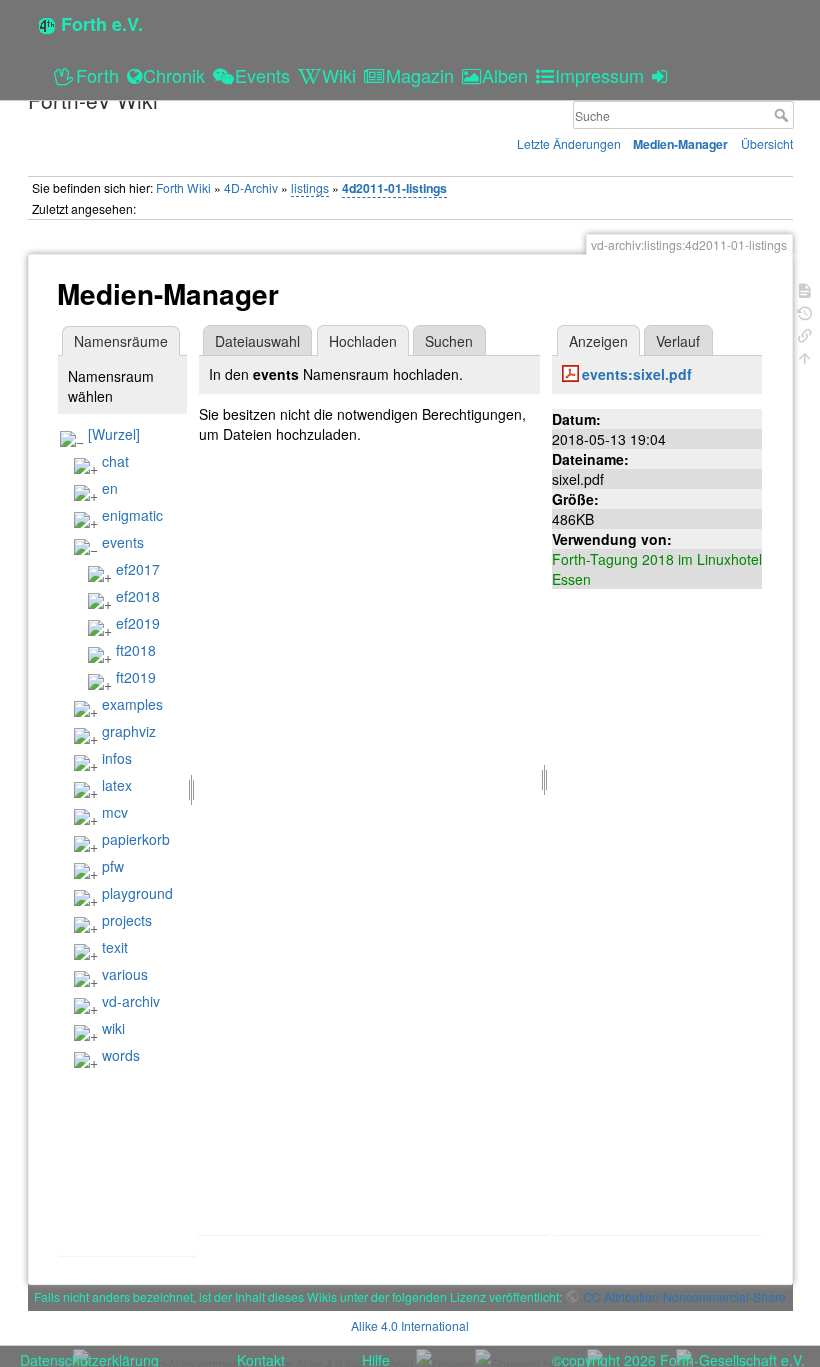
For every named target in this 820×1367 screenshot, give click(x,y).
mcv (115, 812)
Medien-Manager (680, 144)
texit (115, 947)
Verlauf (678, 341)
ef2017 (138, 569)
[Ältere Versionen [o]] (805, 311)
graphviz (129, 731)
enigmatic (132, 515)
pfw (113, 866)
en (110, 488)
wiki (113, 1028)
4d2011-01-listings (394, 188)
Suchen (449, 341)
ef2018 (138, 596)
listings (310, 187)
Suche (783, 115)
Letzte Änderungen (569, 143)
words (121, 1055)
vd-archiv (131, 1001)
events (123, 542)
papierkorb (136, 839)
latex (117, 785)
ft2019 (136, 677)
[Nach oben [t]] (805, 356)
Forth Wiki (183, 187)
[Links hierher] (805, 333)
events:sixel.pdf (637, 374)
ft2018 (136, 650)
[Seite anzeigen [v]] (805, 288)
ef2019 (138, 623)
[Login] (662, 75)
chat (115, 461)
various (125, 974)
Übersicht (767, 143)
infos (117, 758)
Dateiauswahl (257, 341)
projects (127, 920)
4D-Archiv (251, 187)
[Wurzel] (114, 434)
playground (137, 893)
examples (132, 704)
